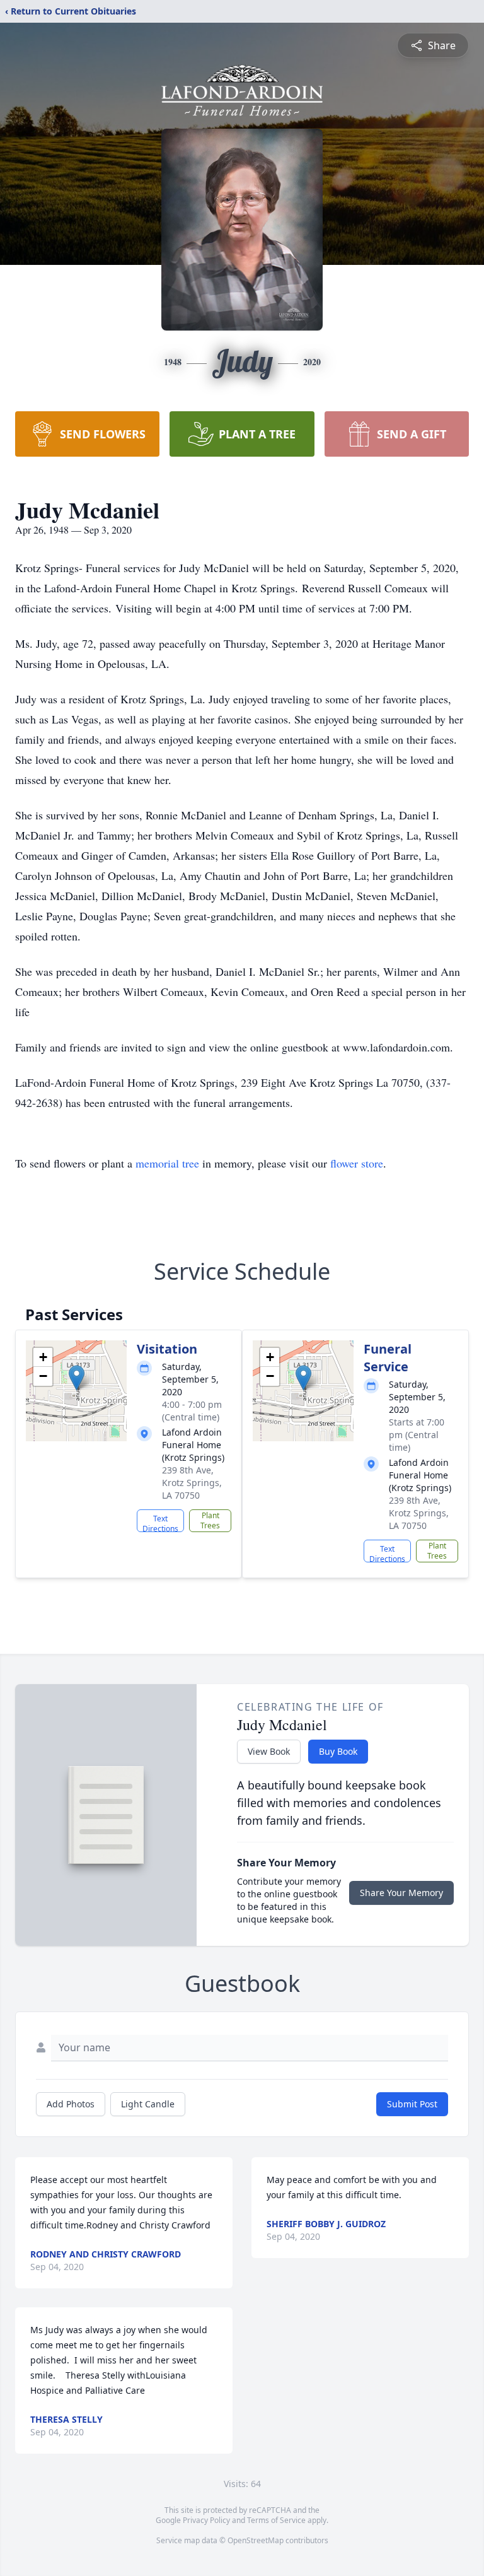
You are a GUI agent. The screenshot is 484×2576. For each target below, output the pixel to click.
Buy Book (338, 1751)
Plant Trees (210, 1520)
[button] (77, 1378)
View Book (269, 1751)
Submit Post (412, 2104)
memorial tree (167, 1163)
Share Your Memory (401, 1893)
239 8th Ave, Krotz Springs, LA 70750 (192, 1483)
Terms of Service (276, 2520)
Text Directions (160, 1523)
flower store (357, 1163)
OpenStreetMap (256, 2540)
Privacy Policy (206, 2520)
